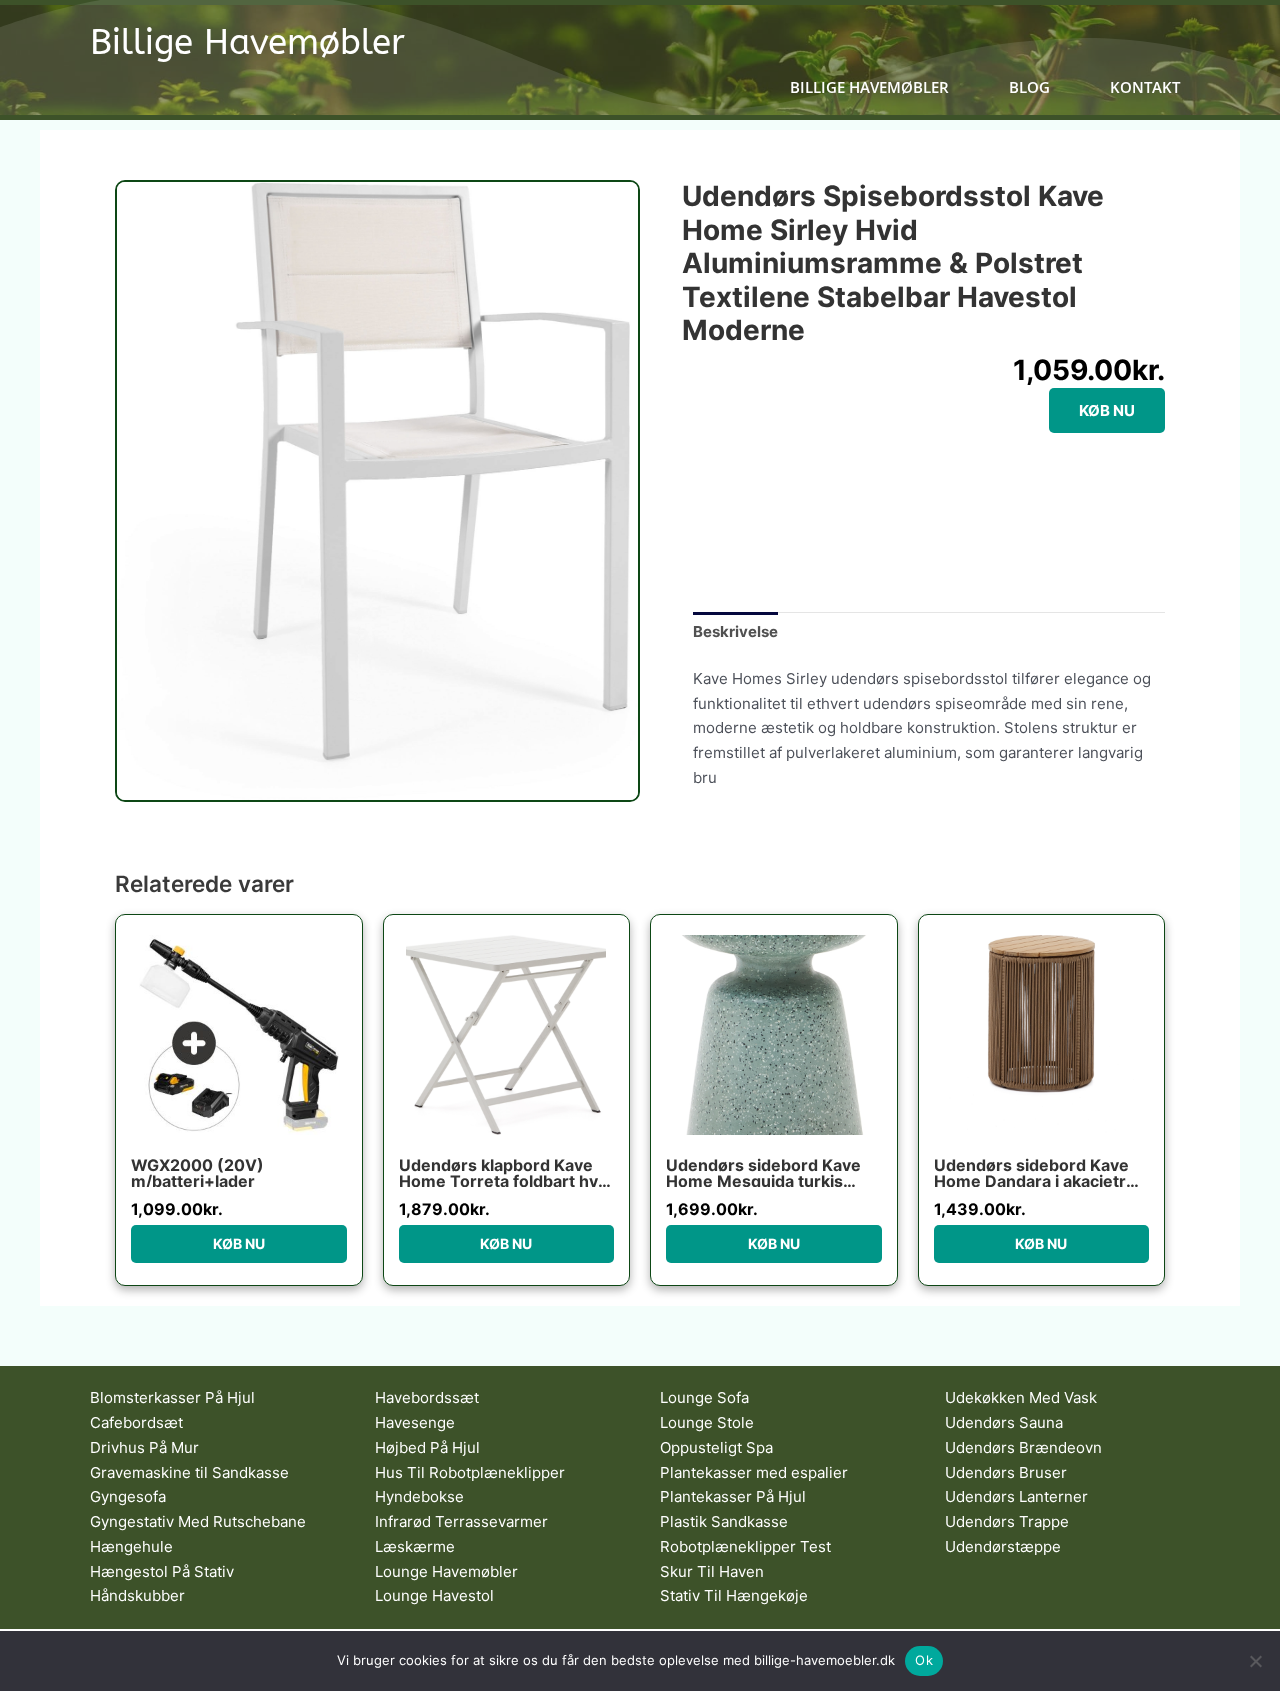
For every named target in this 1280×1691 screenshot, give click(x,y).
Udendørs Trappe (1007, 1521)
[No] (1255, 1661)
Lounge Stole (707, 1422)
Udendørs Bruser (1006, 1472)
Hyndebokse (419, 1496)
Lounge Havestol (434, 1595)
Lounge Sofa (704, 1397)
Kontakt (1145, 87)
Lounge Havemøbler (446, 1571)
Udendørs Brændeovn (1023, 1447)
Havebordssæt (427, 1397)
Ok (924, 1660)
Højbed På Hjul (427, 1447)
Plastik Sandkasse (724, 1521)
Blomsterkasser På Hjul (172, 1397)
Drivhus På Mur (144, 1447)
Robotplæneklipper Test (745, 1546)
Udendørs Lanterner (1016, 1496)
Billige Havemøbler (247, 42)
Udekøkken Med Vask (1021, 1397)
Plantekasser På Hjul (733, 1496)
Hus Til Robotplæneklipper (470, 1472)
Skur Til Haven (712, 1571)
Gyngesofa (128, 1496)
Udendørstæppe (1003, 1546)
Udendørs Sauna (1004, 1422)
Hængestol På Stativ (162, 1571)
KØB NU (1107, 410)
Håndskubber (137, 1595)
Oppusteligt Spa (716, 1447)
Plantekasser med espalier (754, 1472)
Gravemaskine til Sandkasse (189, 1472)
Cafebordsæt (136, 1422)
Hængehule (131, 1546)
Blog (1029, 87)
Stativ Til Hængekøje (734, 1595)
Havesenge (415, 1422)
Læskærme (415, 1546)
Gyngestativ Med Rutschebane (198, 1521)
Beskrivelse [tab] (735, 631)
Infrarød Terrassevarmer (461, 1521)
